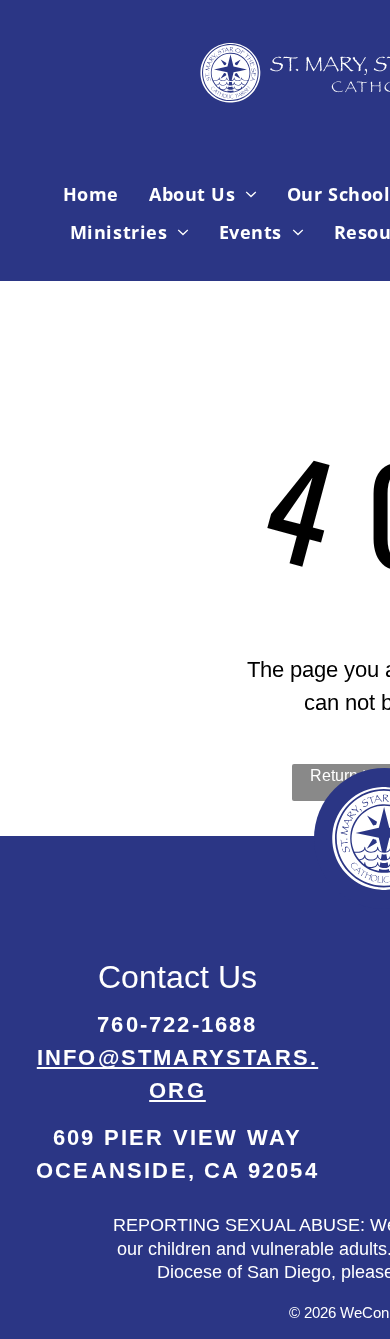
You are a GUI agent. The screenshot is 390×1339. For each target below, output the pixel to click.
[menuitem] (91, 194)
